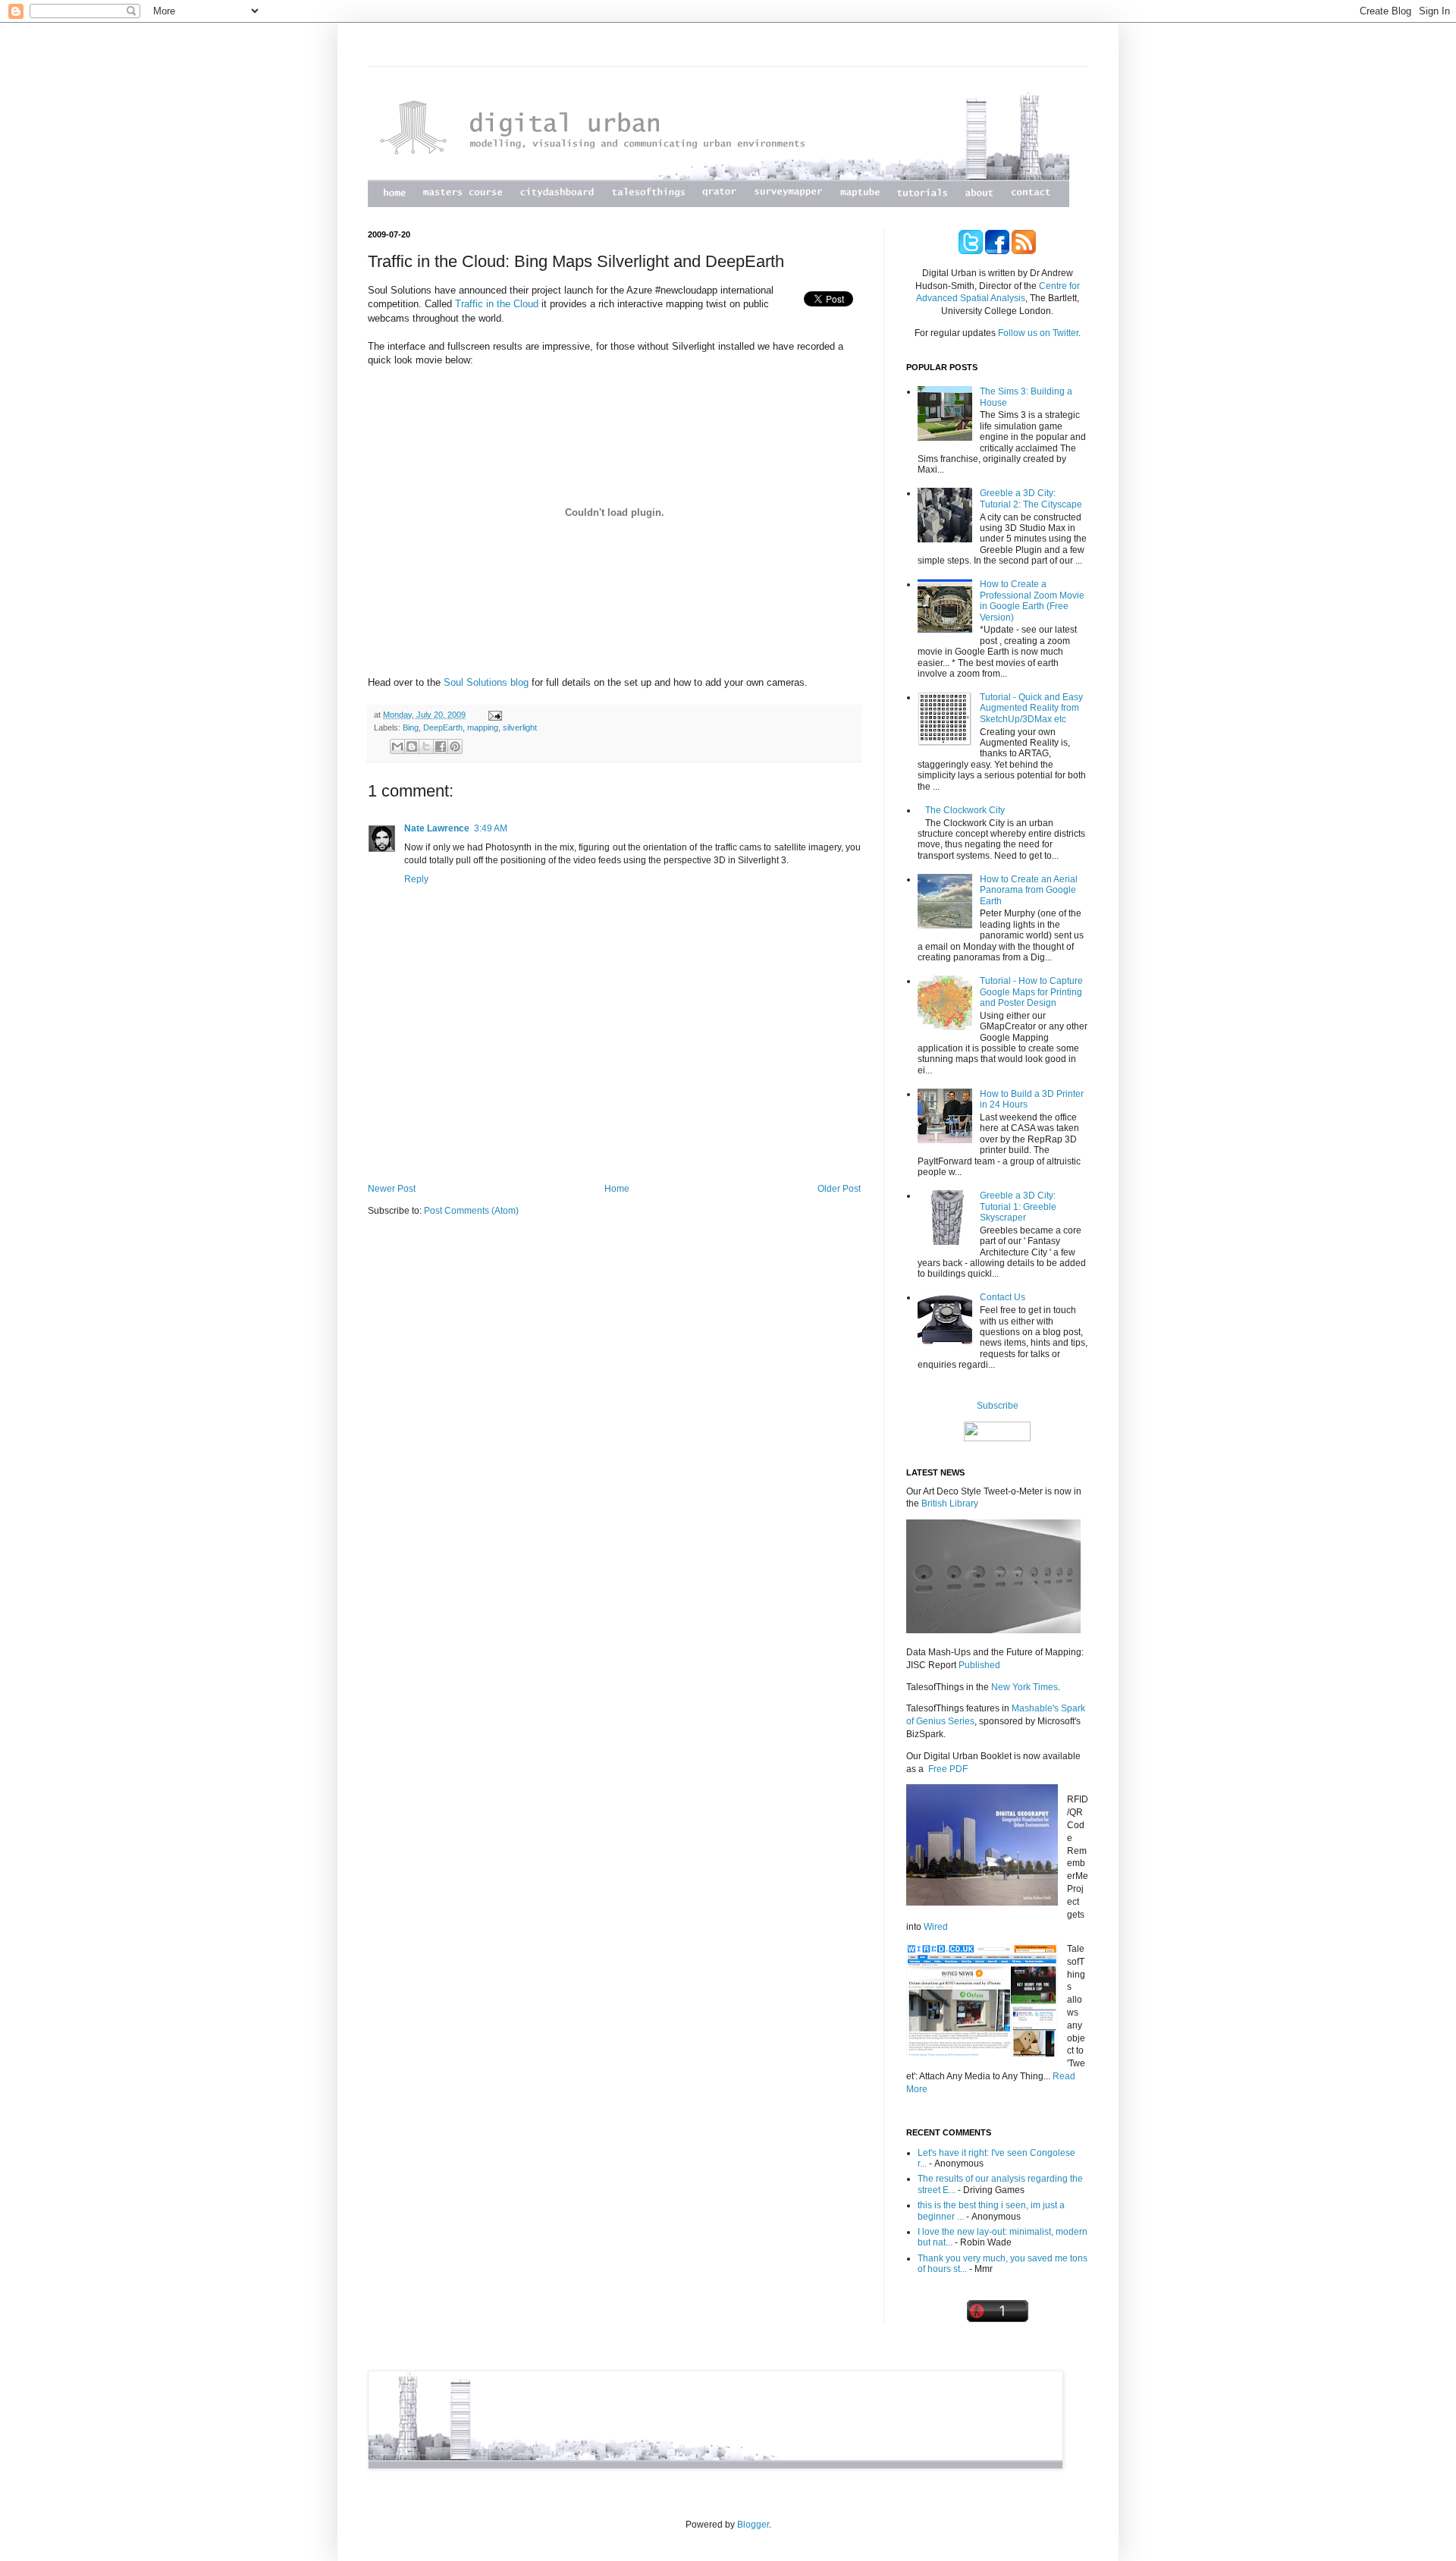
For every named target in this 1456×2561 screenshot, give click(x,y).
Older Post (839, 1189)
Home (617, 1189)
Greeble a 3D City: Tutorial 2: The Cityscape (1031, 498)
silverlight (520, 727)
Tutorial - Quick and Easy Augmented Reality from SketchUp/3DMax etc (1031, 708)
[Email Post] (493, 715)
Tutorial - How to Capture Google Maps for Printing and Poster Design (1031, 992)
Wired (936, 1927)
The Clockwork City (965, 810)
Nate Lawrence (437, 828)
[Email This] (397, 746)
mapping (483, 727)
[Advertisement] (614, 1142)
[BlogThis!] (412, 746)
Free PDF (948, 1769)
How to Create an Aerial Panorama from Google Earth (1029, 890)
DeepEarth (443, 727)
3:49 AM (491, 828)
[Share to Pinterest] (455, 746)
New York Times (1025, 1687)
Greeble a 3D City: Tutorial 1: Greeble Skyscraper (1018, 1207)
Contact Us (1003, 1297)
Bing (411, 727)
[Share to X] (426, 746)
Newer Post (392, 1189)
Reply (416, 879)
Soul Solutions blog (486, 682)
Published (979, 1665)
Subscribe (998, 1406)
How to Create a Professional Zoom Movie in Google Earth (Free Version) (1032, 600)
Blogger (753, 2525)
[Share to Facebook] (441, 746)
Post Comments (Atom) (471, 1211)
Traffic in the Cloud (497, 304)
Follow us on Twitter (1037, 333)
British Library (950, 1504)
